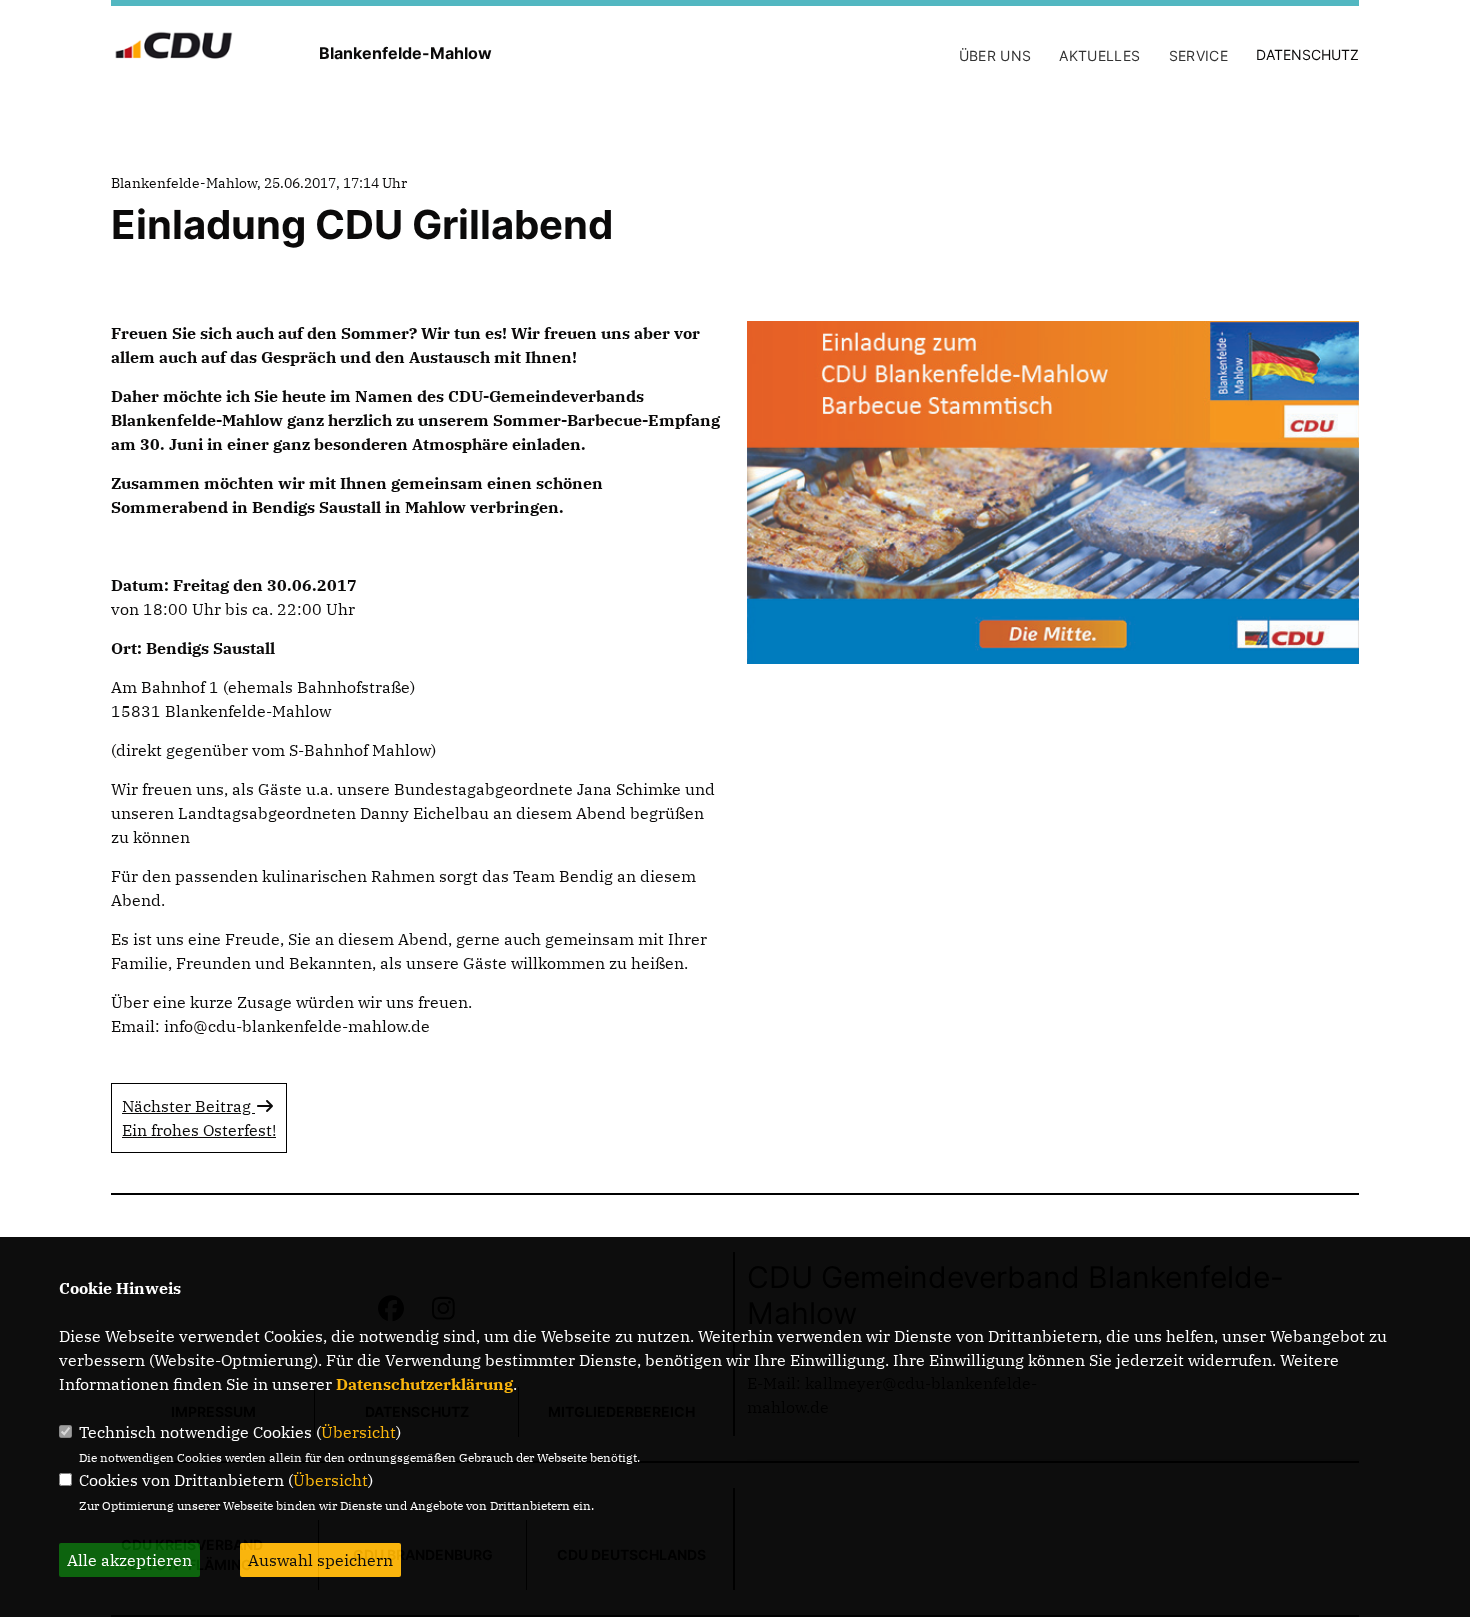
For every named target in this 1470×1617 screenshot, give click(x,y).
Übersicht (358, 1432)
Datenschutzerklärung (424, 1384)
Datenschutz (1307, 54)
